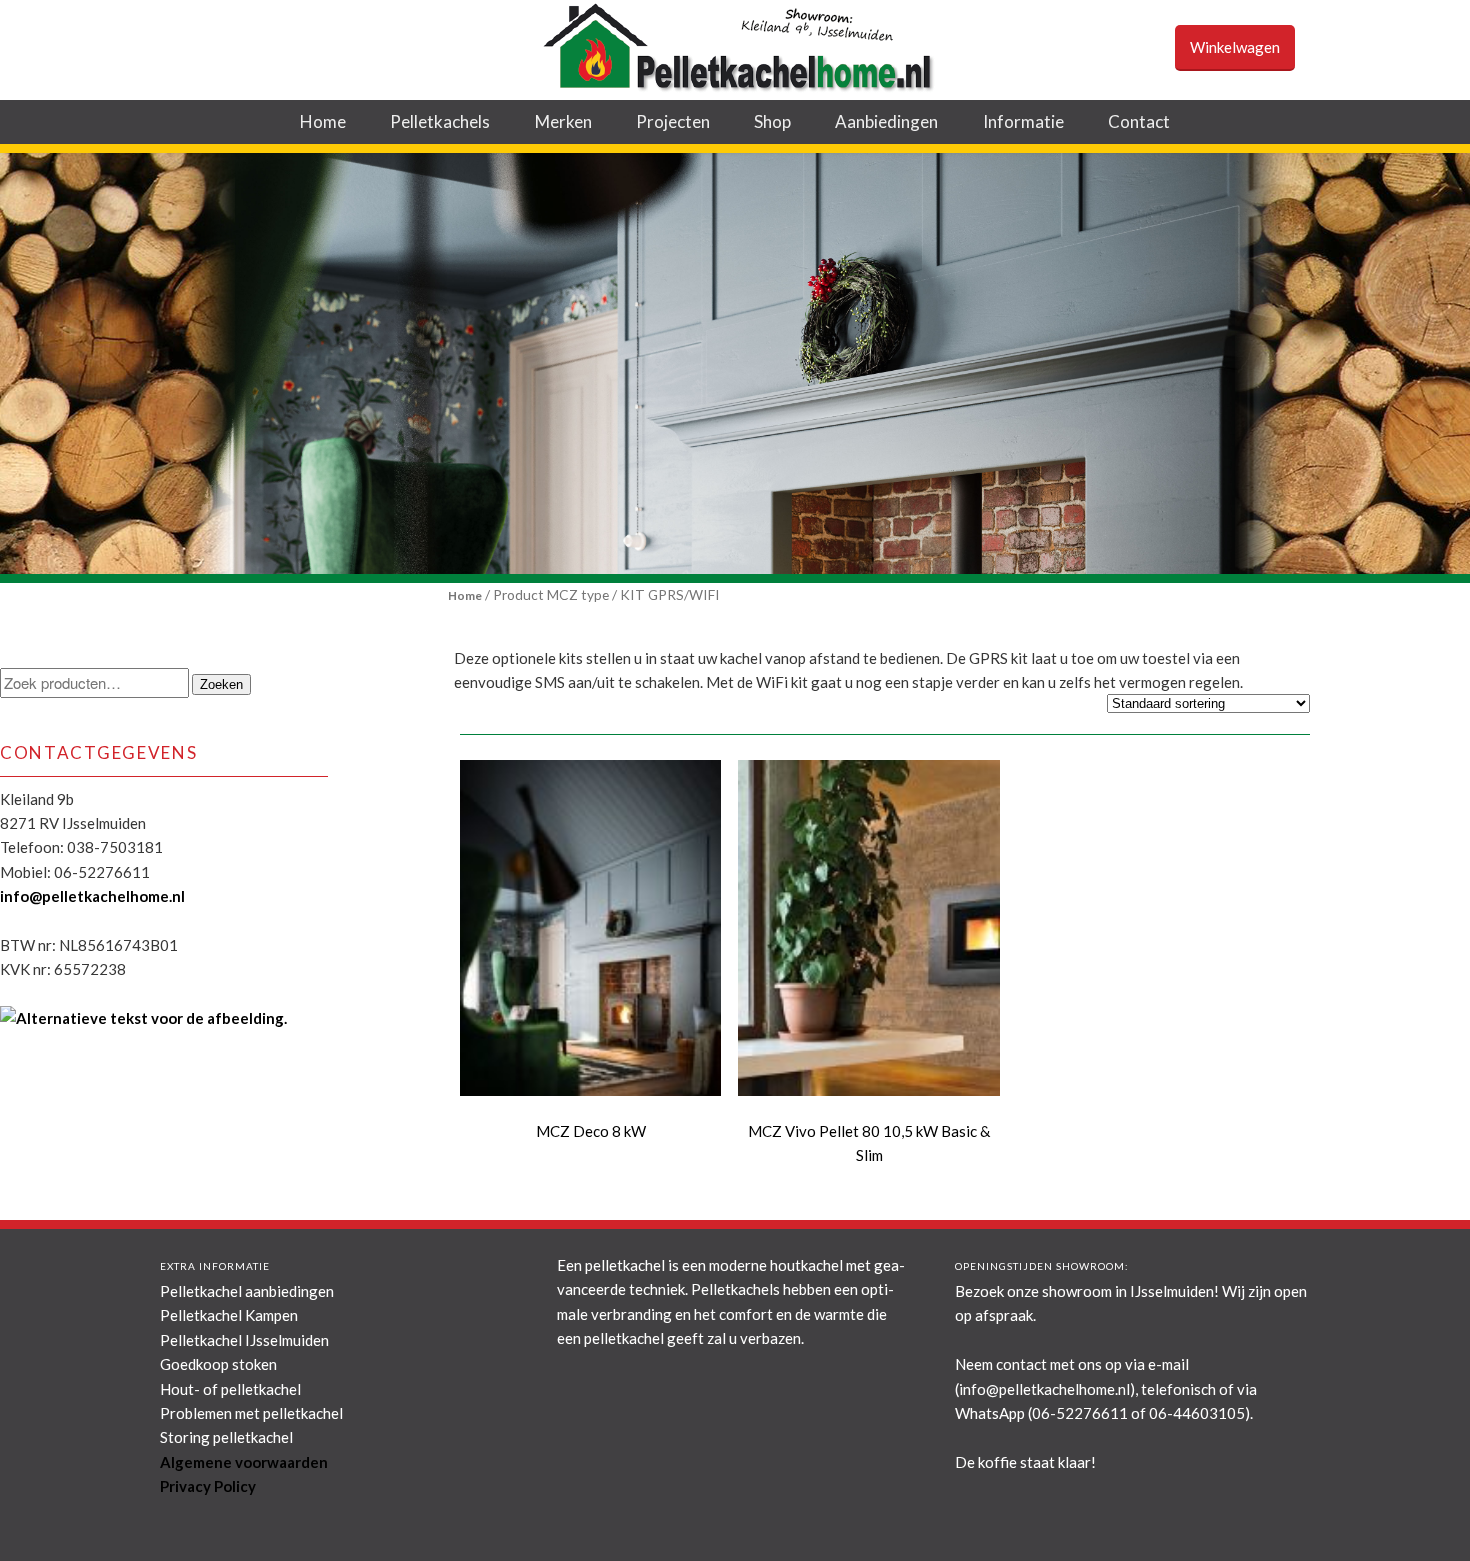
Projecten (673, 121)
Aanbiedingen (886, 121)
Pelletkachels (440, 121)
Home (323, 121)
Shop (772, 121)
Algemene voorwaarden (244, 1462)
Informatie (1023, 121)
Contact (1139, 121)
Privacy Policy (208, 1486)
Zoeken (221, 684)
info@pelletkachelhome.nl (92, 896)
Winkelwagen (1235, 47)
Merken (563, 121)
